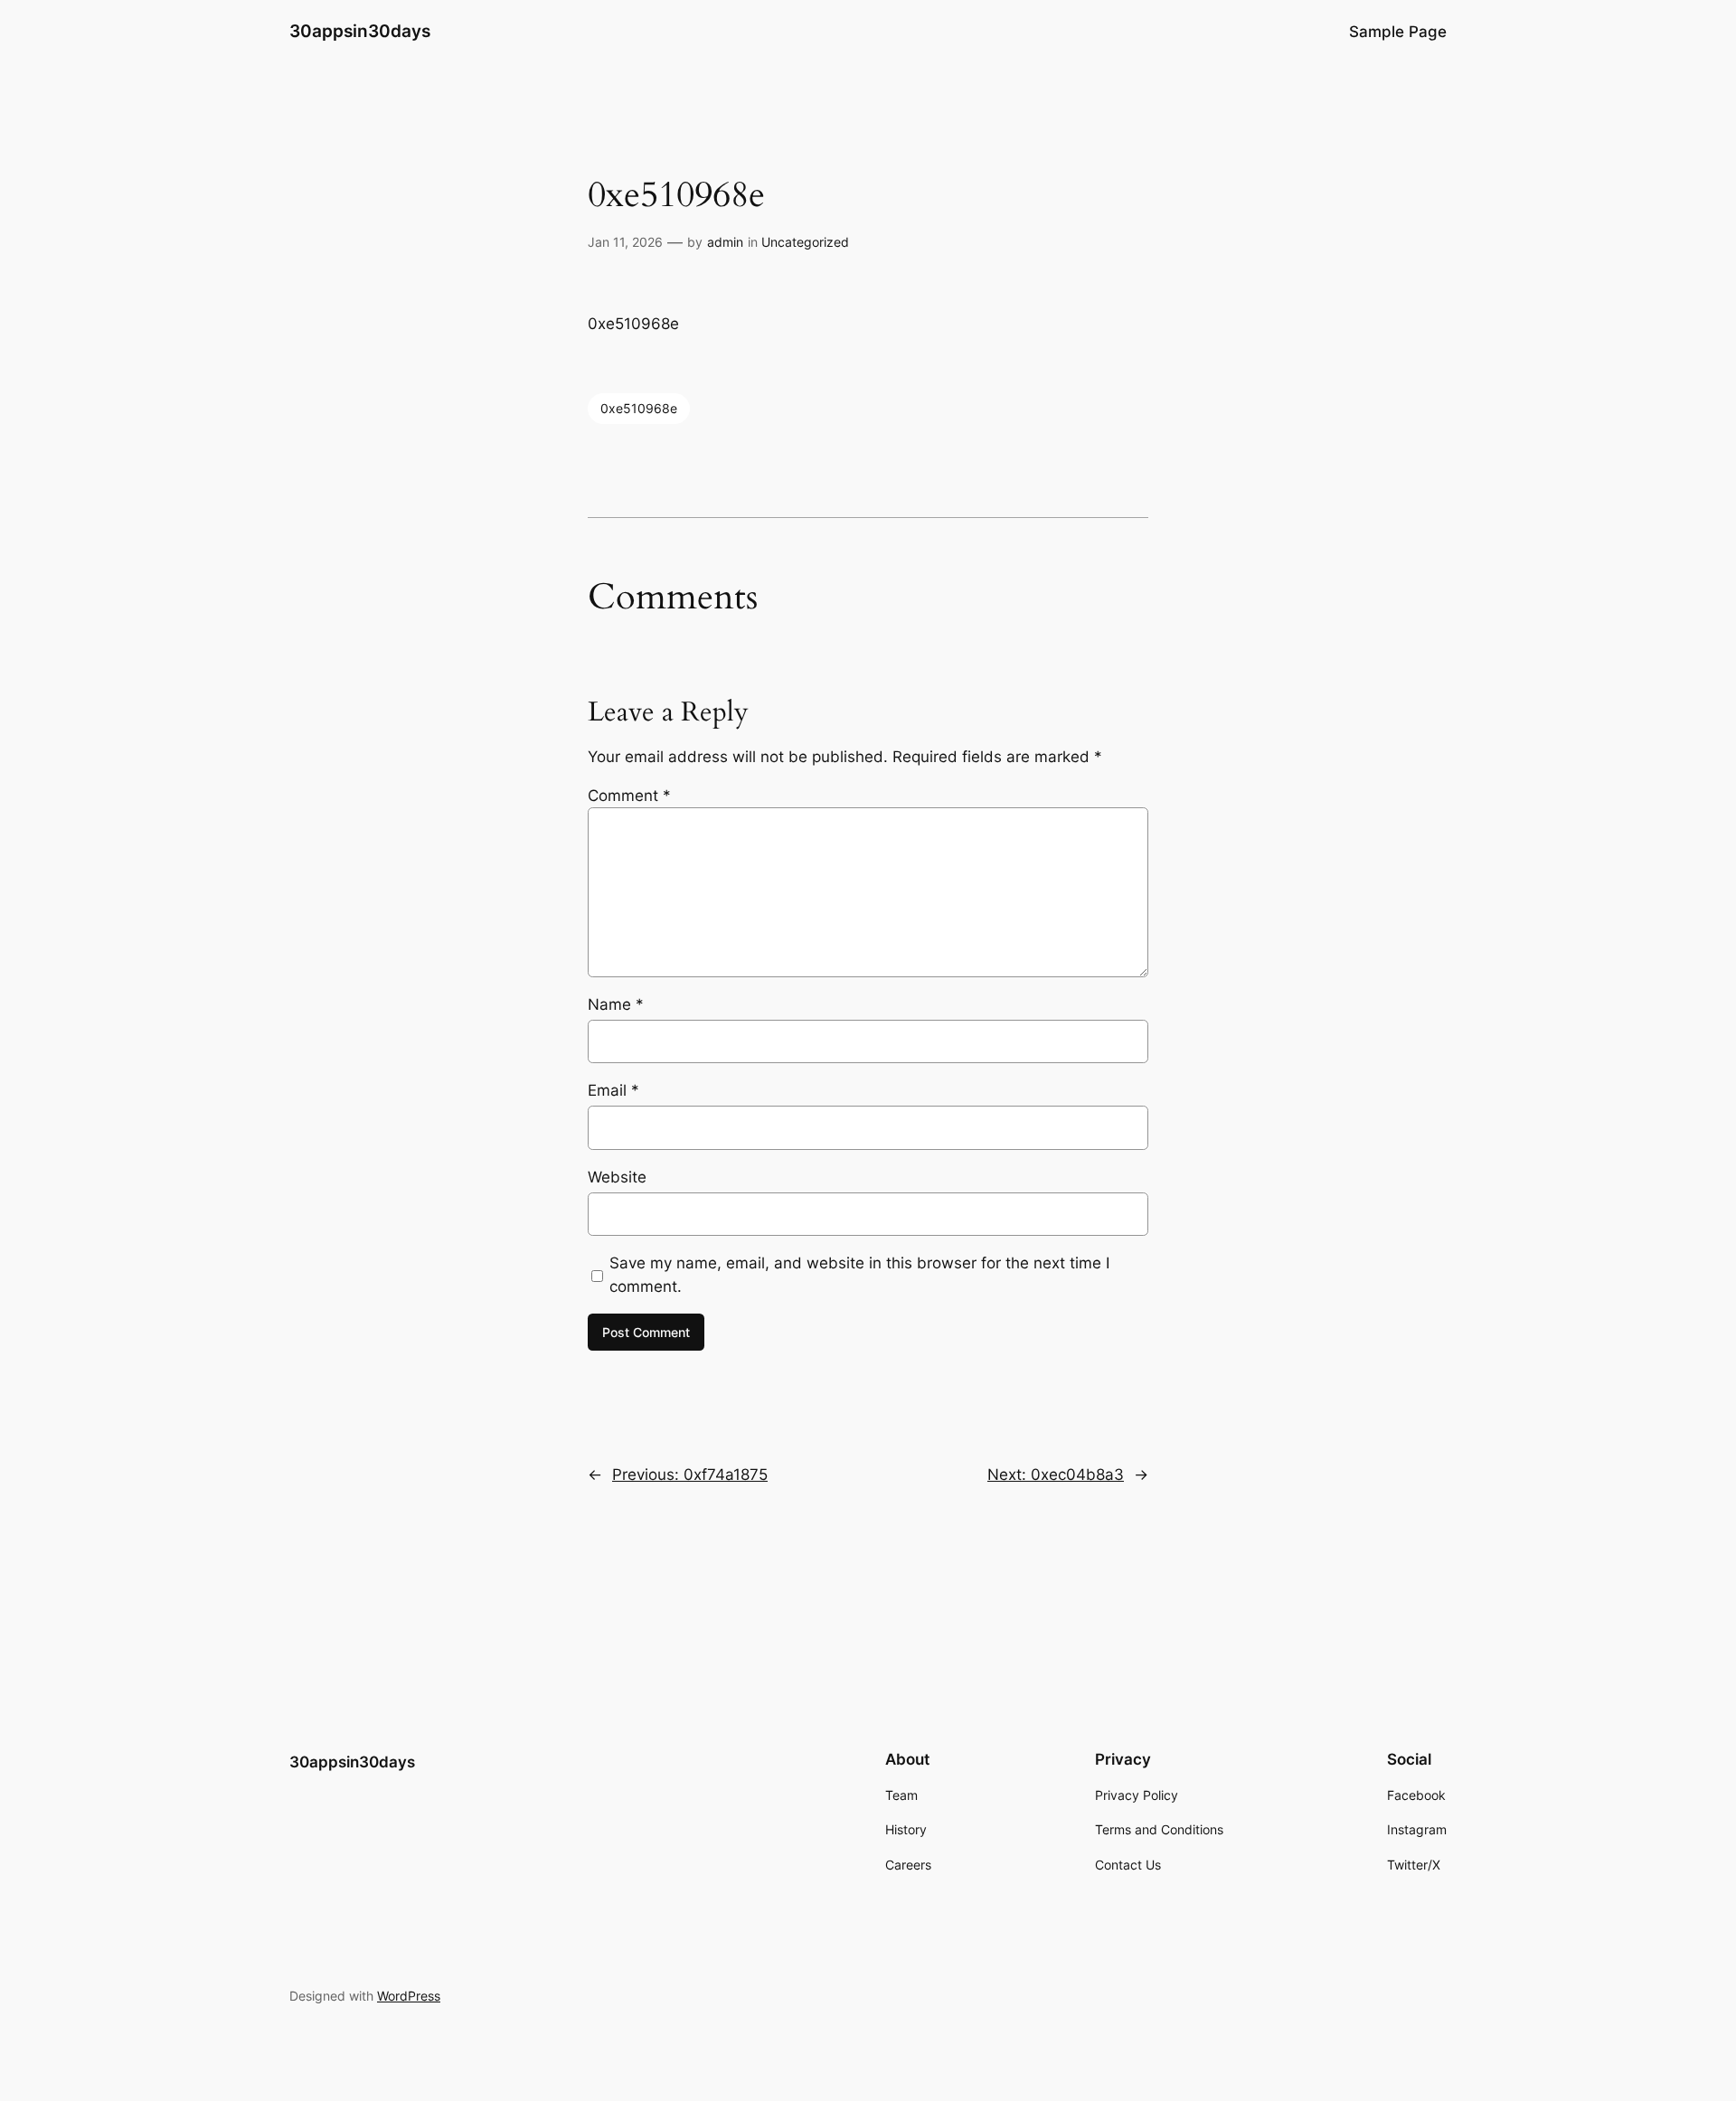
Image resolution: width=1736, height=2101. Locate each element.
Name (616, 1004)
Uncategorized (805, 242)
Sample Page (1398, 32)
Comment (629, 796)
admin (725, 242)
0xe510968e (639, 408)
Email (613, 1090)
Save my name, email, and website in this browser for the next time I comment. (859, 1275)
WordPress (409, 1996)
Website (617, 1177)
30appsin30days (360, 31)
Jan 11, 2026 (625, 242)
